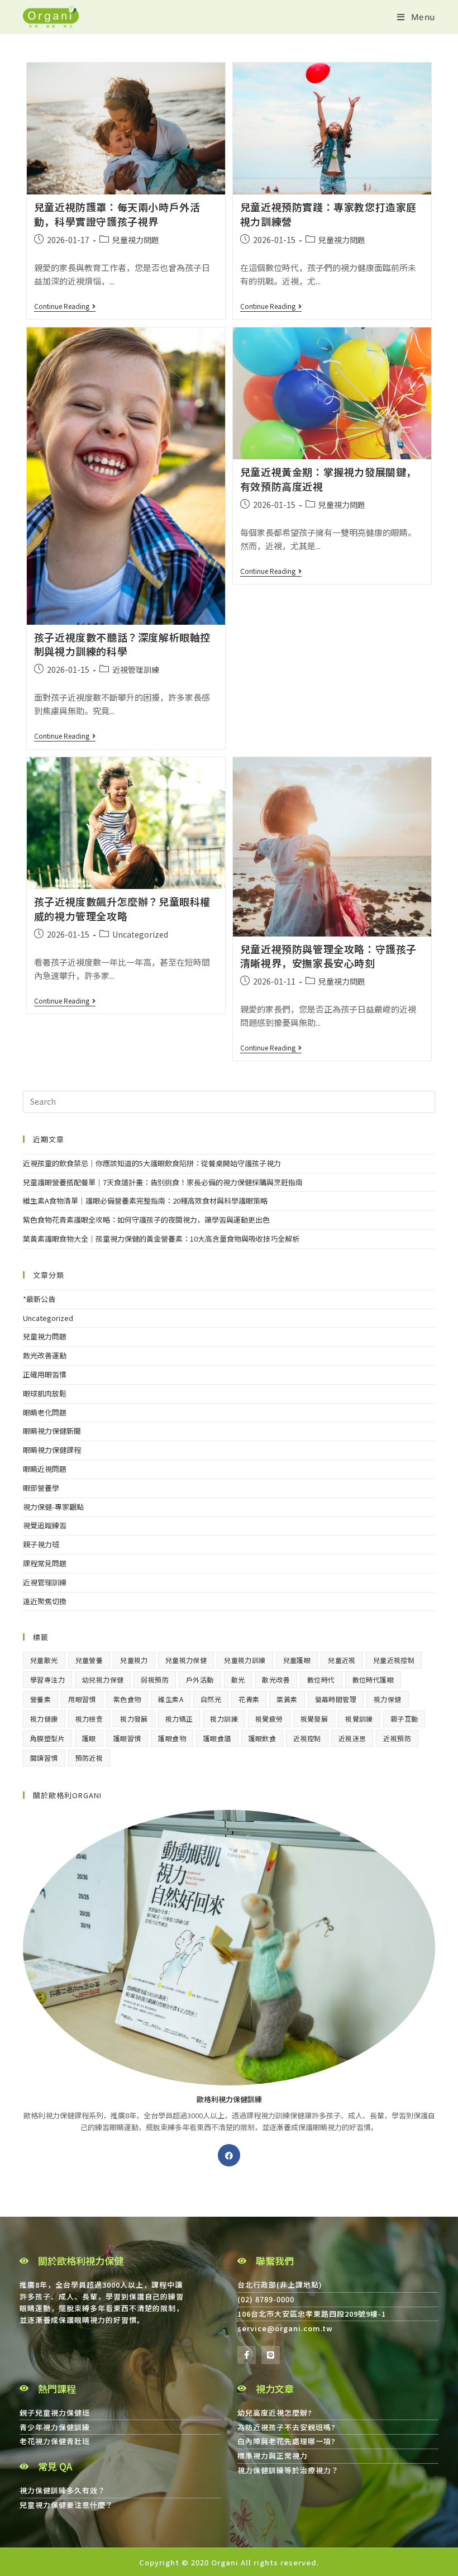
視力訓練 (224, 1719)
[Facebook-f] (247, 2355)
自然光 (211, 1699)
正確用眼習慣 (45, 1374)
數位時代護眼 (373, 1679)
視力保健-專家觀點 (53, 1507)
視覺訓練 (359, 1719)
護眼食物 (172, 1738)
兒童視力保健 (186, 1660)
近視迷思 (352, 1738)
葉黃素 (287, 1699)
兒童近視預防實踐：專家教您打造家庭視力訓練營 (328, 214)
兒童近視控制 (394, 1660)
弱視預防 (155, 1679)
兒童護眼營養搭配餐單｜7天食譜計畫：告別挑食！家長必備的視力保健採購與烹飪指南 (163, 1182)
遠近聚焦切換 (45, 1601)
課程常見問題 (45, 1563)
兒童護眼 (297, 1660)
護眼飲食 (263, 1738)
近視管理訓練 (136, 669)
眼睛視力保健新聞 (52, 1431)
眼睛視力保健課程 (52, 1450)
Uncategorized (140, 934)
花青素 (249, 1699)
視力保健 (388, 1699)
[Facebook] (229, 2155)
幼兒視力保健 (103, 1679)
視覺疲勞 (269, 1719)
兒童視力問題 (136, 240)
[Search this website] (229, 1101)
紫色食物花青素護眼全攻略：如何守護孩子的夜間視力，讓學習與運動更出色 (146, 1220)
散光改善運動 (45, 1355)
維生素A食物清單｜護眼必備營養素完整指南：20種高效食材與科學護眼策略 (145, 1201)
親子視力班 (41, 1544)
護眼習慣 (127, 1738)
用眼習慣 (82, 1699)
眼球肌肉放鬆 (45, 1393)
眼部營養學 (41, 1488)
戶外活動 (200, 1679)
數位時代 (321, 1679)
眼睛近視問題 (45, 1469)
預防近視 (89, 1758)
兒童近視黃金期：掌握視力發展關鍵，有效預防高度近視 (328, 479)
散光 (238, 1679)
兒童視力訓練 (245, 1660)
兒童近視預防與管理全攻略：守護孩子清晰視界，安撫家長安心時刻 (328, 956)
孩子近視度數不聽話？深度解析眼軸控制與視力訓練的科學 (122, 644)
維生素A (171, 1699)
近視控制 (307, 1738)
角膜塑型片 (47, 1738)
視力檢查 (89, 1719)
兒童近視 (342, 1660)
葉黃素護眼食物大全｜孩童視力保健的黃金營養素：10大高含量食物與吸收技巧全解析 (161, 1239)
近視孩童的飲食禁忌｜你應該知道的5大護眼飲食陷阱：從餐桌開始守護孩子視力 (152, 1163)
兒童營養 (89, 1660)
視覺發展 (314, 1719)
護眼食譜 (217, 1738)
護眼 (89, 1738)
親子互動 (404, 1719)
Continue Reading (65, 306)
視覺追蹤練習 (45, 1525)
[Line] (271, 2355)
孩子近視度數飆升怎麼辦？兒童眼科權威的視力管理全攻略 (122, 908)
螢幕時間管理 (336, 1699)
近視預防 (397, 1738)
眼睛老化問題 (45, 1412)
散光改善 (276, 1679)
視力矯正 (179, 1719)
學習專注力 (47, 1679)
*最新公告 (39, 1299)
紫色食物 (127, 1699)
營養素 (40, 1699)
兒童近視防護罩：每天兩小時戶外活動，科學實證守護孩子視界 (117, 214)
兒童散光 (44, 1660)
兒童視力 (134, 1660)
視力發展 (134, 1719)
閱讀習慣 (44, 1758)
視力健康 (44, 1719)
